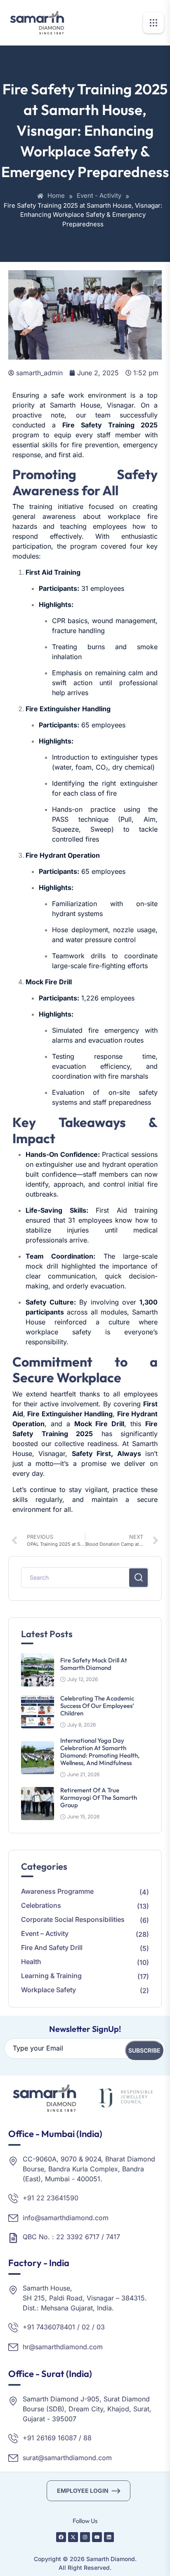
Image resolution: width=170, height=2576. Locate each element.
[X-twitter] (73, 2537)
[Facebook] (61, 2537)
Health (31, 1962)
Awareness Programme (57, 1891)
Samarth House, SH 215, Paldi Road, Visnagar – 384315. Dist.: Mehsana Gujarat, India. (85, 2298)
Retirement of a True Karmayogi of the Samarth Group (99, 1798)
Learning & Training (51, 1976)
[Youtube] (97, 2537)
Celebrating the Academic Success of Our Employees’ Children (97, 1706)
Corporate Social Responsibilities (73, 1919)
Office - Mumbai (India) (55, 2134)
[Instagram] (85, 2537)
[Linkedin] (109, 2537)
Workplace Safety (48, 1990)
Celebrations (41, 1905)
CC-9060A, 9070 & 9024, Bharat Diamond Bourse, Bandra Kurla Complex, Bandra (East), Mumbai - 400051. (89, 2169)
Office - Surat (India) (50, 2374)
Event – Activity (45, 1933)
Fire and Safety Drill (52, 1948)
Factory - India (39, 2263)
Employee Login (83, 2491)
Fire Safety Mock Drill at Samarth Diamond (94, 1664)
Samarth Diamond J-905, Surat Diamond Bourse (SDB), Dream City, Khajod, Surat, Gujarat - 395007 (87, 2409)
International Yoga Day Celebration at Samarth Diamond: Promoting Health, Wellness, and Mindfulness (100, 1752)
